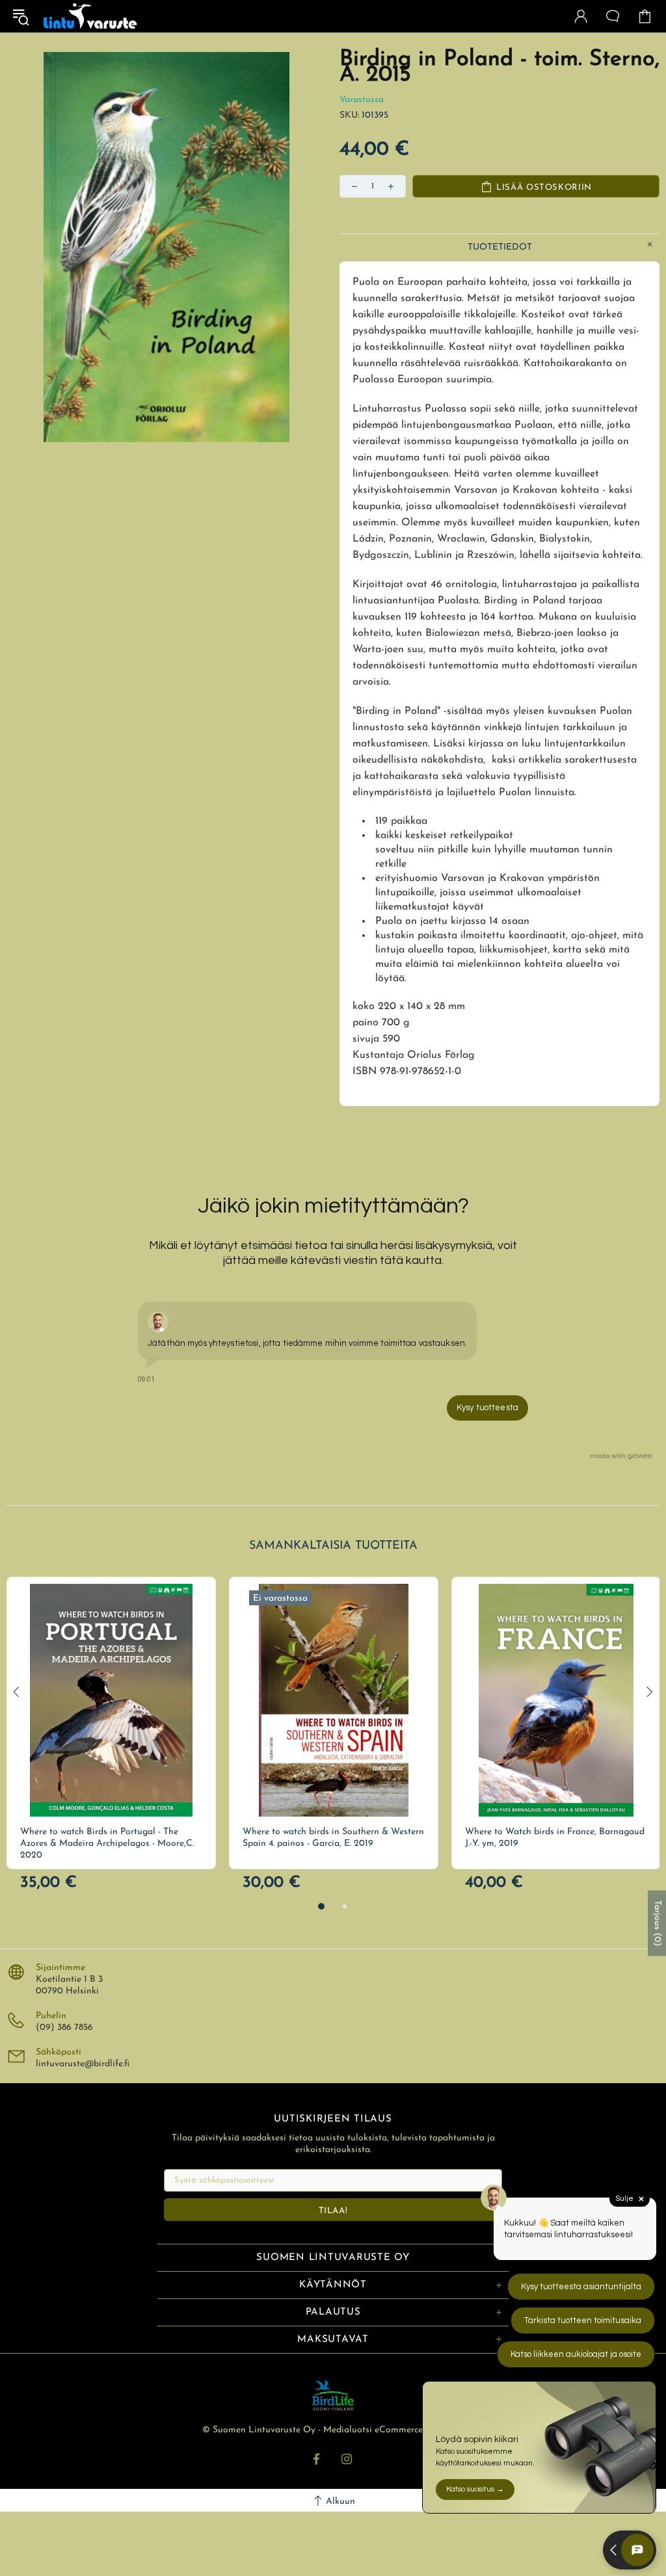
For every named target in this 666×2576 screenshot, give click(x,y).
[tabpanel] (111, 1723)
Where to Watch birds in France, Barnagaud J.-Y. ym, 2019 (555, 1838)
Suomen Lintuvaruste (90, 16)
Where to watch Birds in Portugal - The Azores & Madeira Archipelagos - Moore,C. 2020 (107, 1844)
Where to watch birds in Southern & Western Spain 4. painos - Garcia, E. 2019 (333, 1838)
